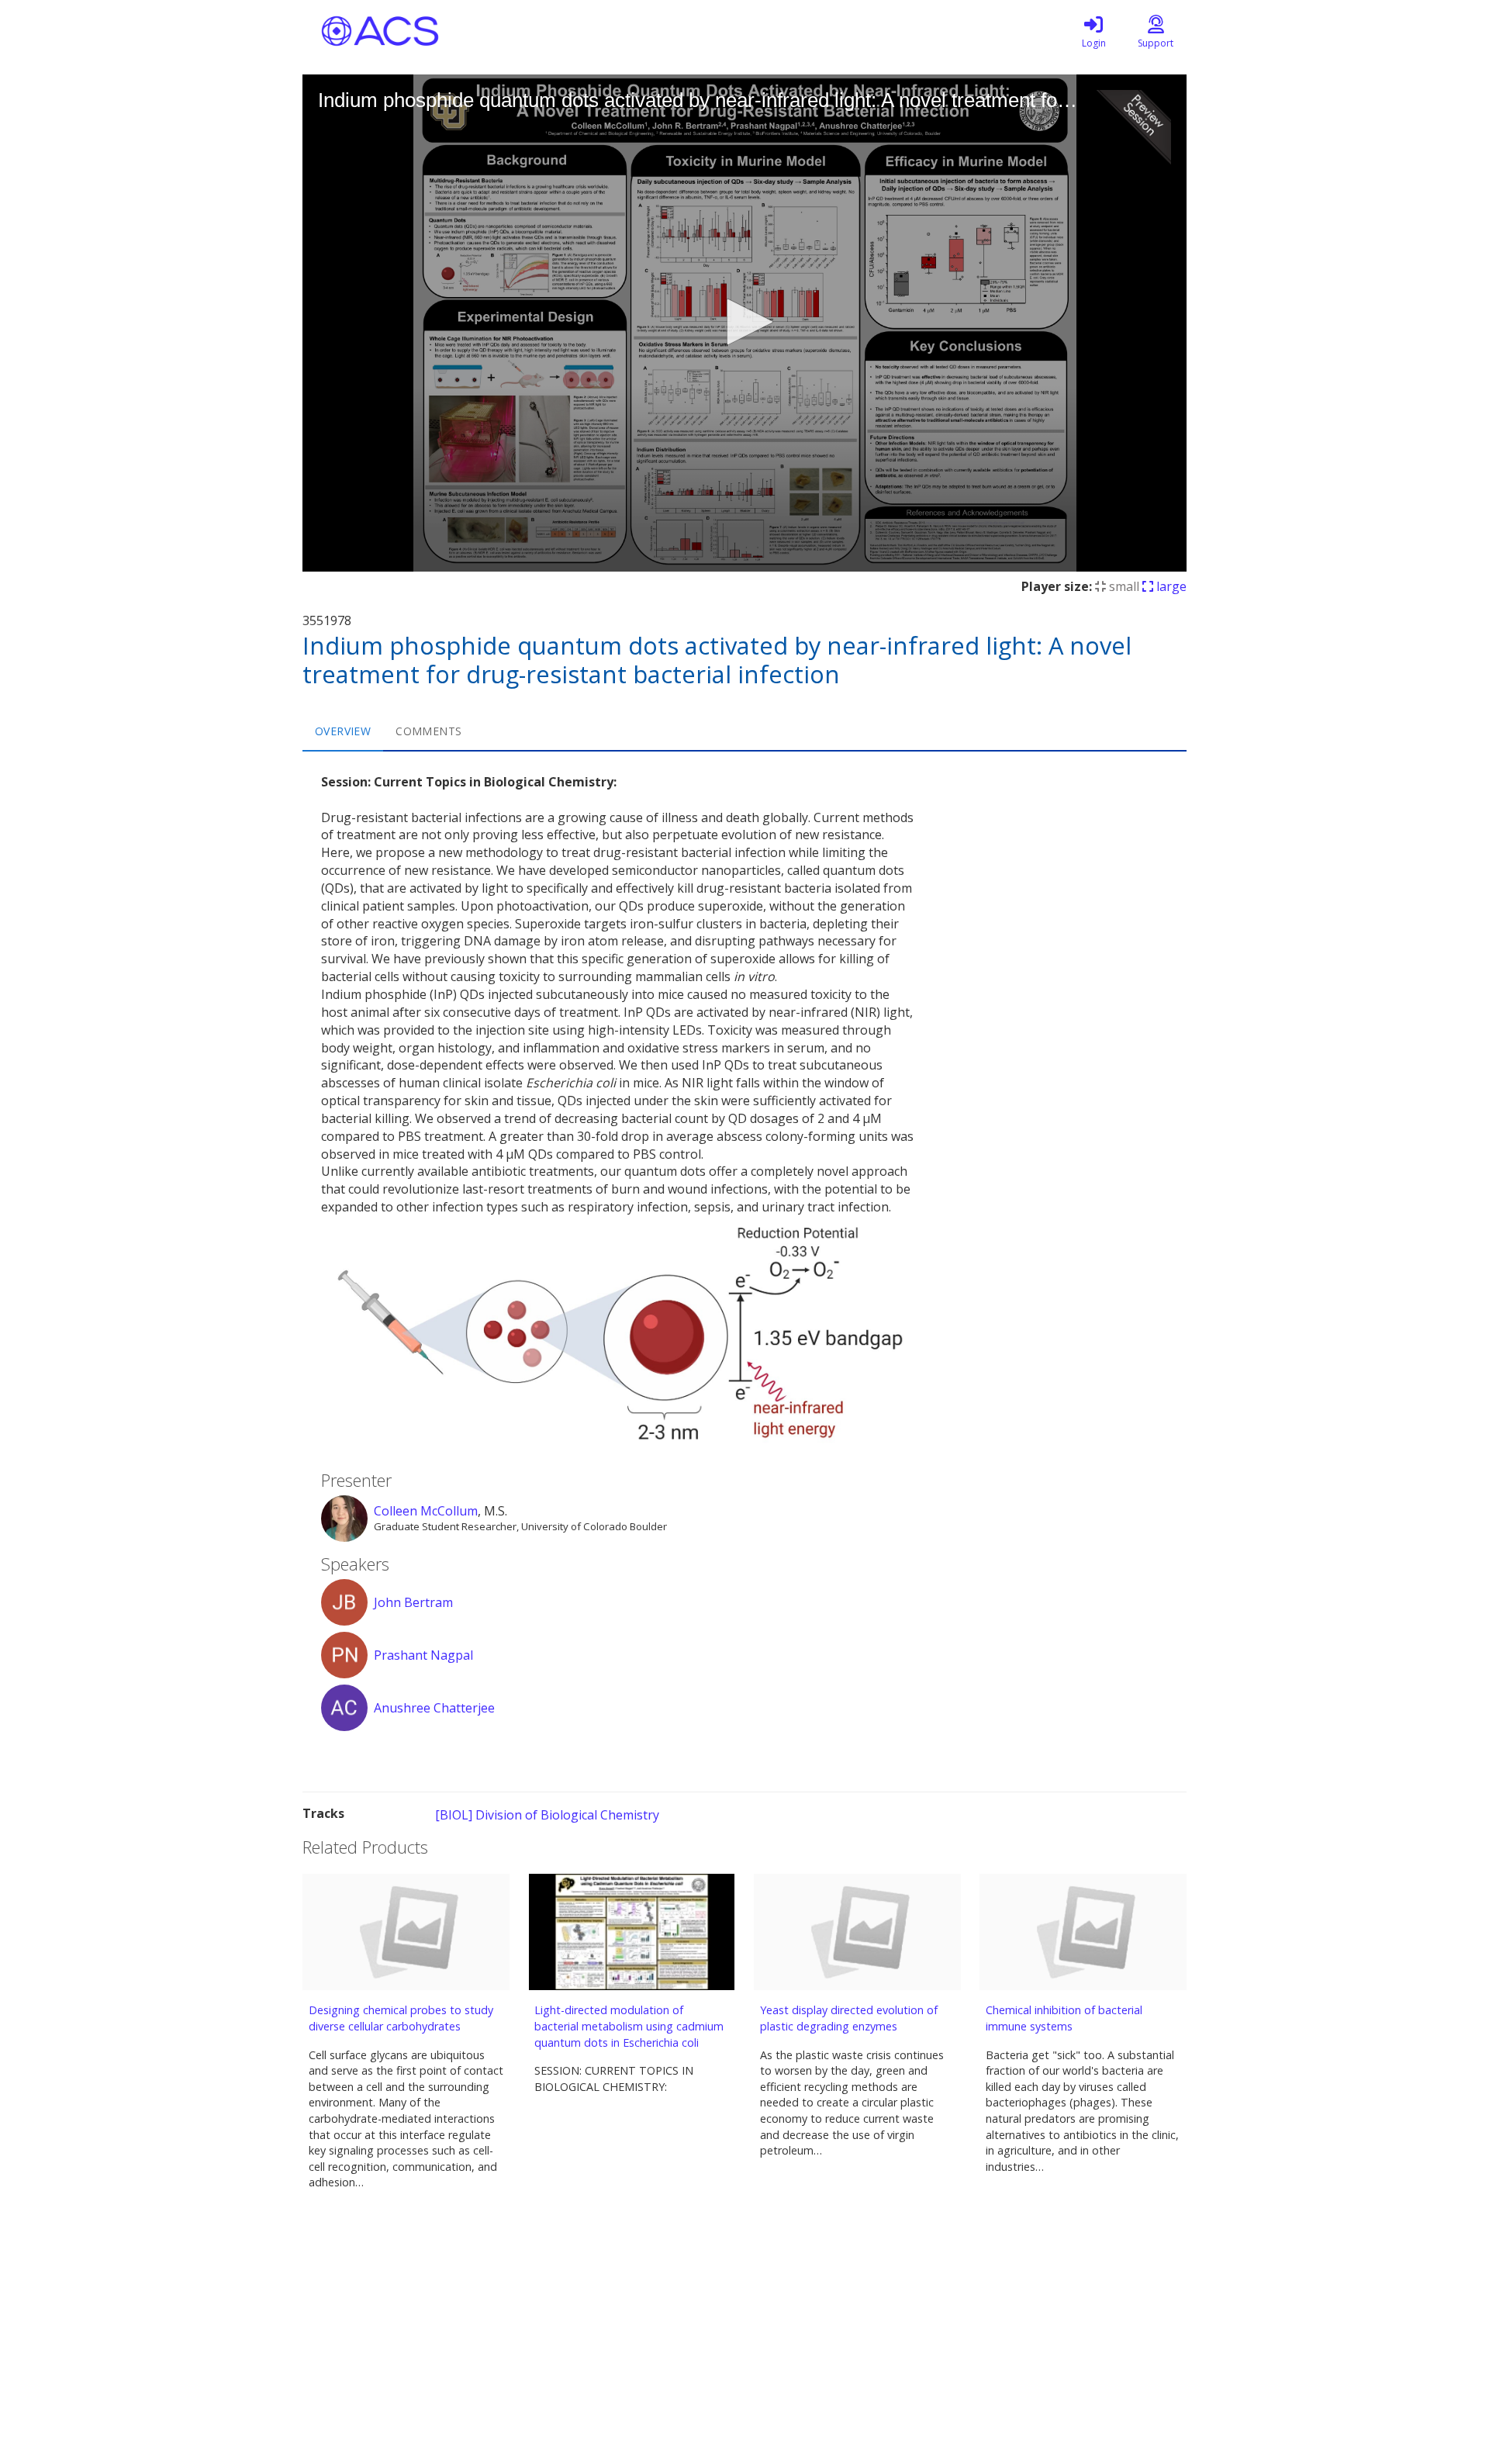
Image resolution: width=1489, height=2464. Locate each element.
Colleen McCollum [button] (426, 1511)
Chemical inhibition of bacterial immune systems (1064, 2018)
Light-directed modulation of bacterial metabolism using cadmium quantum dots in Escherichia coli (629, 2026)
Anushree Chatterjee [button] (434, 1708)
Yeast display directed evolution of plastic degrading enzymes (849, 2018)
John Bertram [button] (413, 1602)
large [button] (1170, 586)
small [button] (1123, 586)
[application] (744, 323)
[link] (1093, 31)
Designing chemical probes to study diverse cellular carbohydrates (401, 2018)
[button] (744, 322)
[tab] (343, 731)
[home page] (450, 31)
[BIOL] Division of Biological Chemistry (547, 1815)
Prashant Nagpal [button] (423, 1655)
